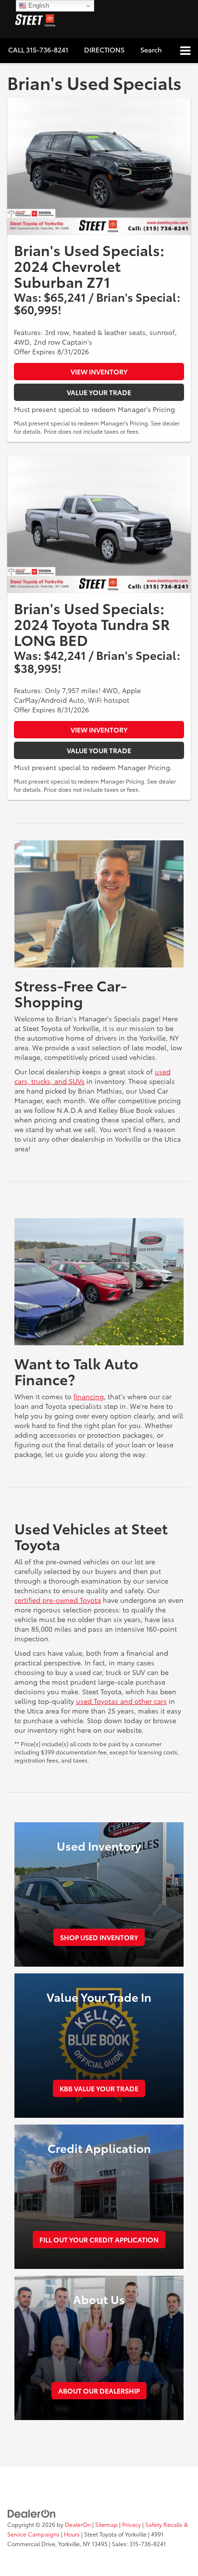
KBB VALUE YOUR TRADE (99, 2088)
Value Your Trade (99, 392)
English (38, 6)
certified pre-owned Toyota (58, 1600)
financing (89, 1396)
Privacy (131, 2524)
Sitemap (106, 2524)
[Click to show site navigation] (185, 51)
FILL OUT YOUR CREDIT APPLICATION (99, 2240)
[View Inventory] (99, 166)
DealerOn (78, 2524)
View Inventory (99, 372)
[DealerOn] (32, 2512)
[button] (38, 50)
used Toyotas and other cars (121, 1701)
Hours (72, 2534)
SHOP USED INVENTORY (99, 1937)
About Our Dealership (99, 2391)
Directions (104, 50)
